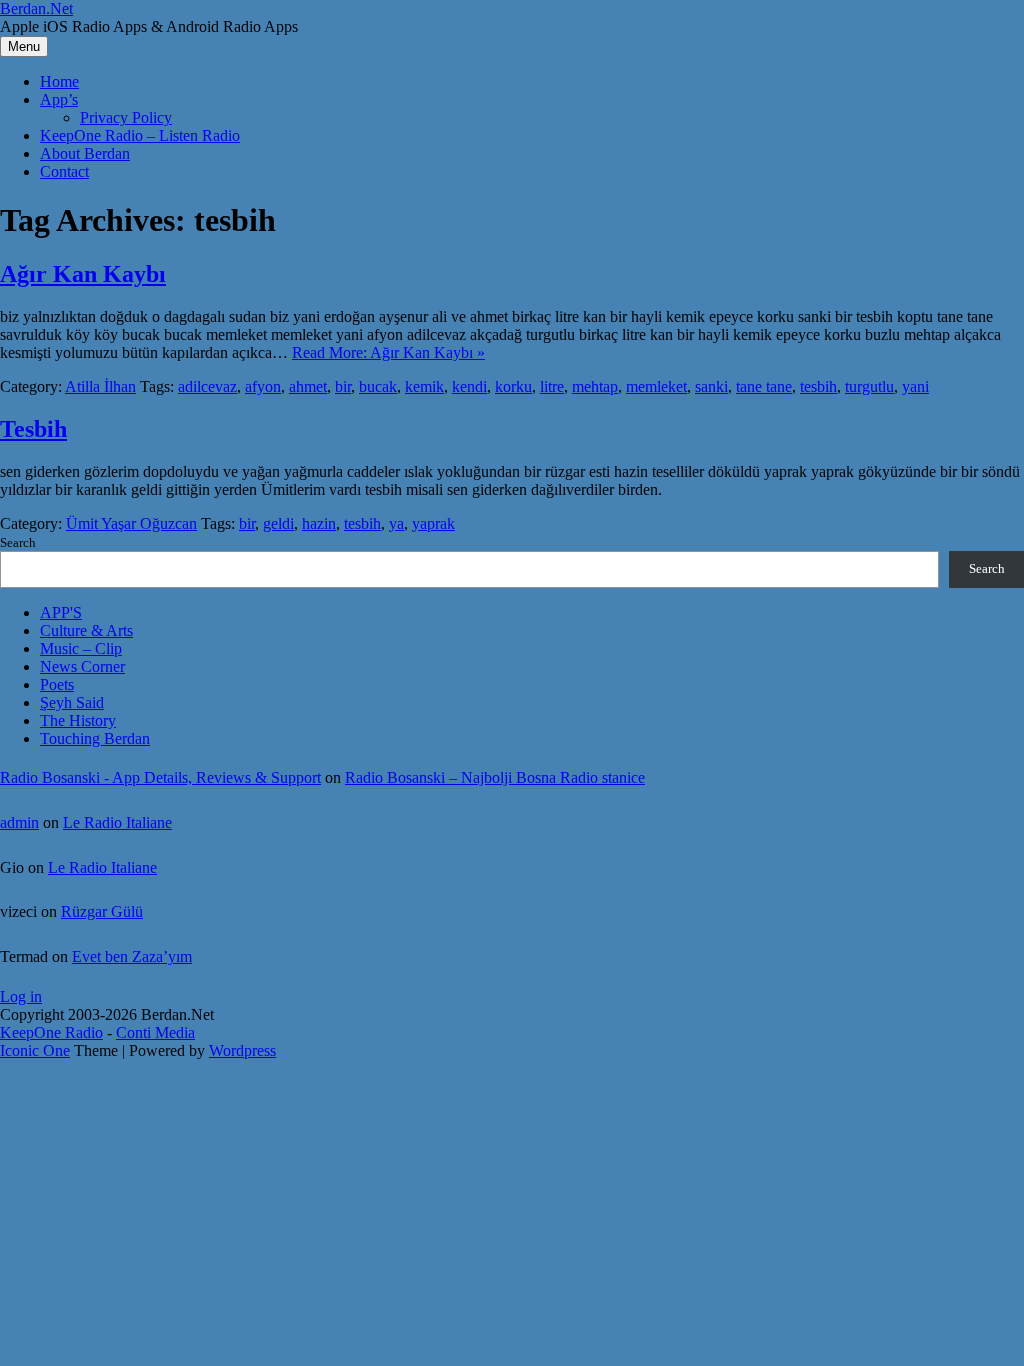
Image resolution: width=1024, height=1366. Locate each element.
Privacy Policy (126, 117)
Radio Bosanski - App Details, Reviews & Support (160, 777)
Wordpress (242, 1050)
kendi (469, 386)
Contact (64, 171)
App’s (59, 99)
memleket (656, 386)
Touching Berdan (95, 738)
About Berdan (85, 153)
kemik (424, 386)
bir (343, 386)
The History (78, 720)
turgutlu (869, 386)
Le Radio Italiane (117, 822)
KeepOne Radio (51, 1032)
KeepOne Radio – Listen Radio (140, 135)
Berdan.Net (36, 8)
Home (59, 81)
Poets (57, 684)
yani (915, 386)
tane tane (764, 386)
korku (513, 386)
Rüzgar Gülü (102, 911)
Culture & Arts (86, 630)
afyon (263, 386)
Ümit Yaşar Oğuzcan (131, 523)
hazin (319, 523)
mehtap (595, 386)
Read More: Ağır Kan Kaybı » (388, 352)
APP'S (61, 612)
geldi (278, 523)
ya (396, 523)
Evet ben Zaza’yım (132, 956)
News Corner (82, 666)
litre (552, 386)
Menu (24, 46)
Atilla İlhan (100, 386)
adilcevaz (207, 386)
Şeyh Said (72, 702)
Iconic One (35, 1050)
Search (18, 542)
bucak (378, 386)
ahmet (308, 386)
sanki (711, 386)
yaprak (433, 523)
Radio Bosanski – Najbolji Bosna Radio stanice (495, 777)
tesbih (818, 386)
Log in (21, 996)
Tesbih (33, 429)
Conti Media (155, 1032)
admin (19, 822)
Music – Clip (81, 648)
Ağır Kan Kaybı (83, 274)
